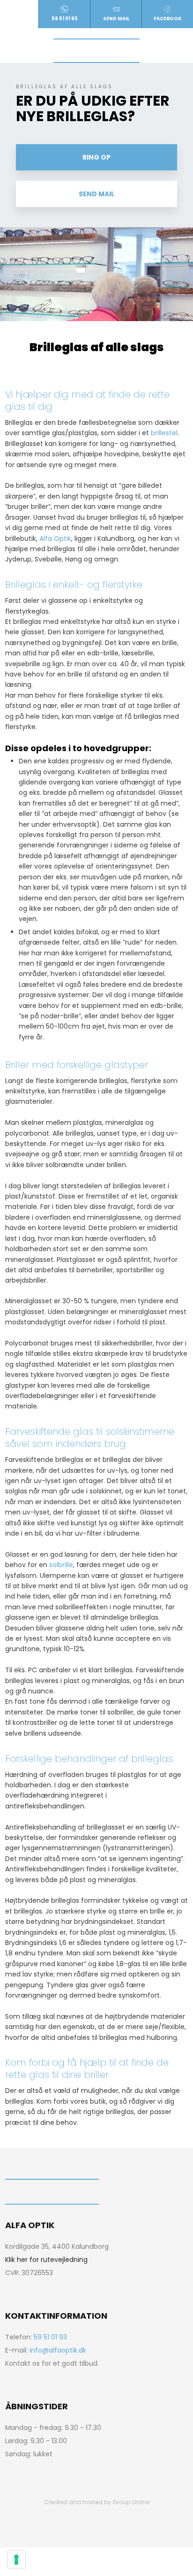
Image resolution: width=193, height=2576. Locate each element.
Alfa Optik (55, 538)
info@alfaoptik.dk (58, 2350)
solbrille (61, 1565)
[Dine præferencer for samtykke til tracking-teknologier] (16, 2560)
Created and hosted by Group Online (97, 2502)
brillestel (164, 433)
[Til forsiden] (96, 51)
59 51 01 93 (50, 2337)
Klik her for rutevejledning (46, 2260)
